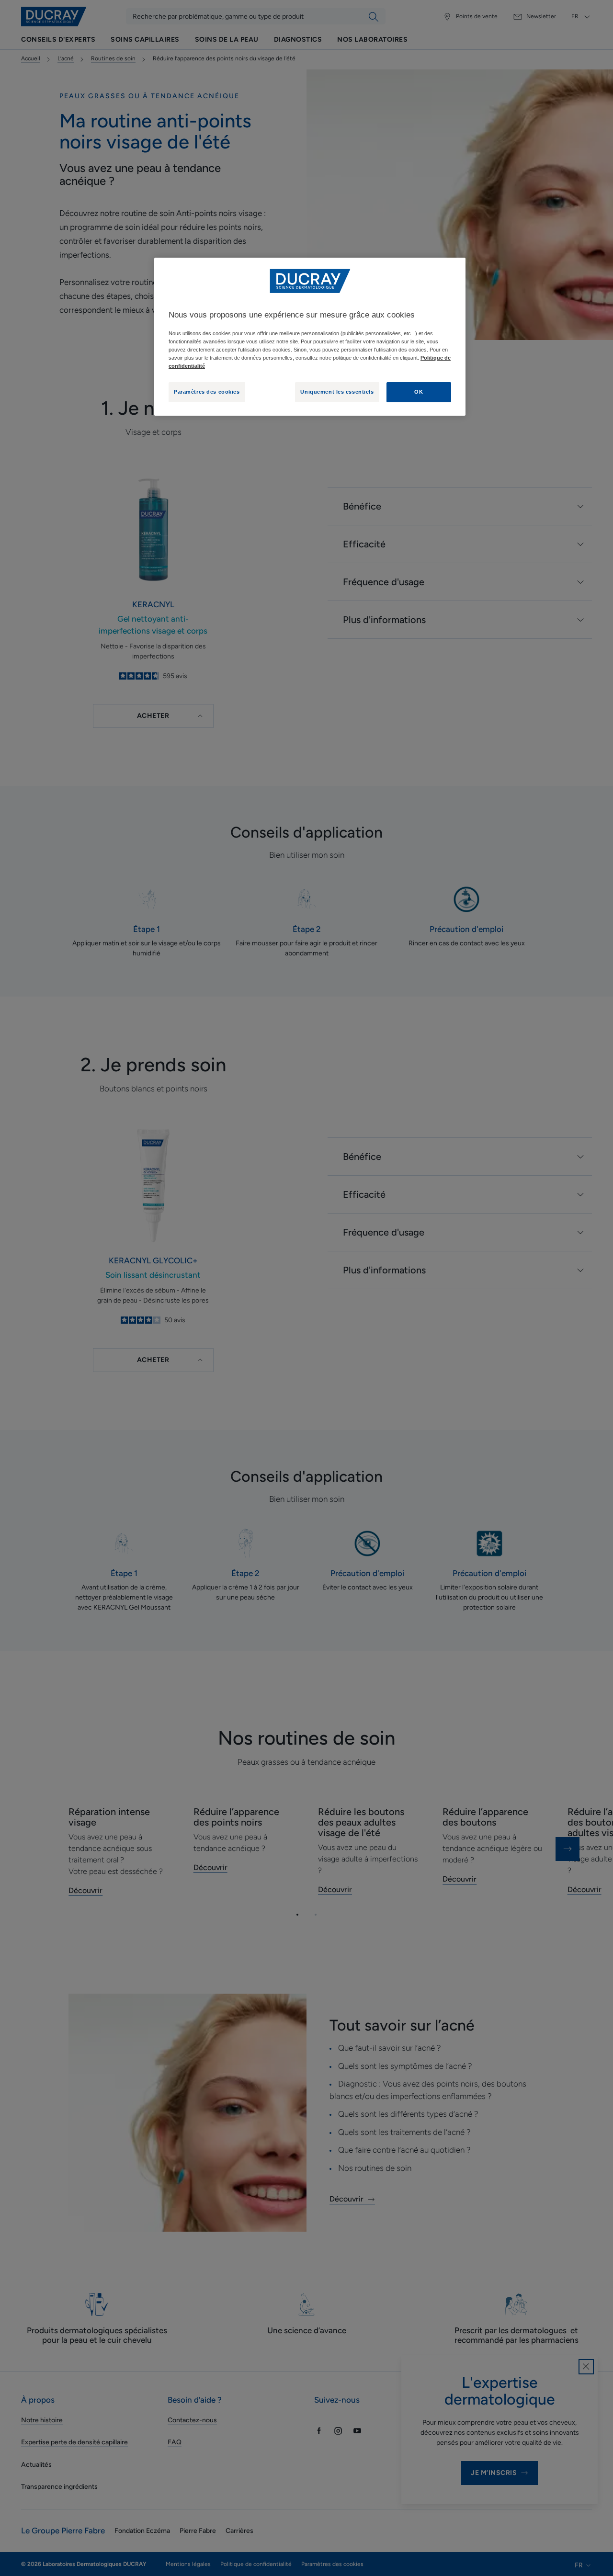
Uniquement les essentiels (337, 392)
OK (419, 392)
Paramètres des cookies (207, 392)
